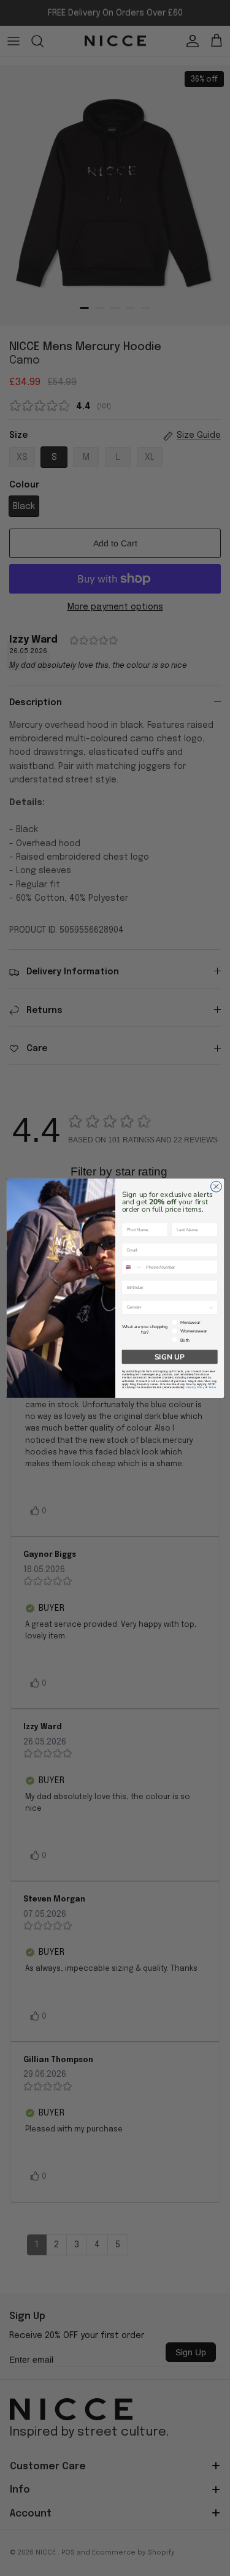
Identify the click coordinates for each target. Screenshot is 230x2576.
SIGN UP (169, 1356)
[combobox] (132, 1267)
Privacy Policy (195, 1387)
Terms (212, 1387)
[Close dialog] (216, 1187)
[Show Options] (211, 1307)
